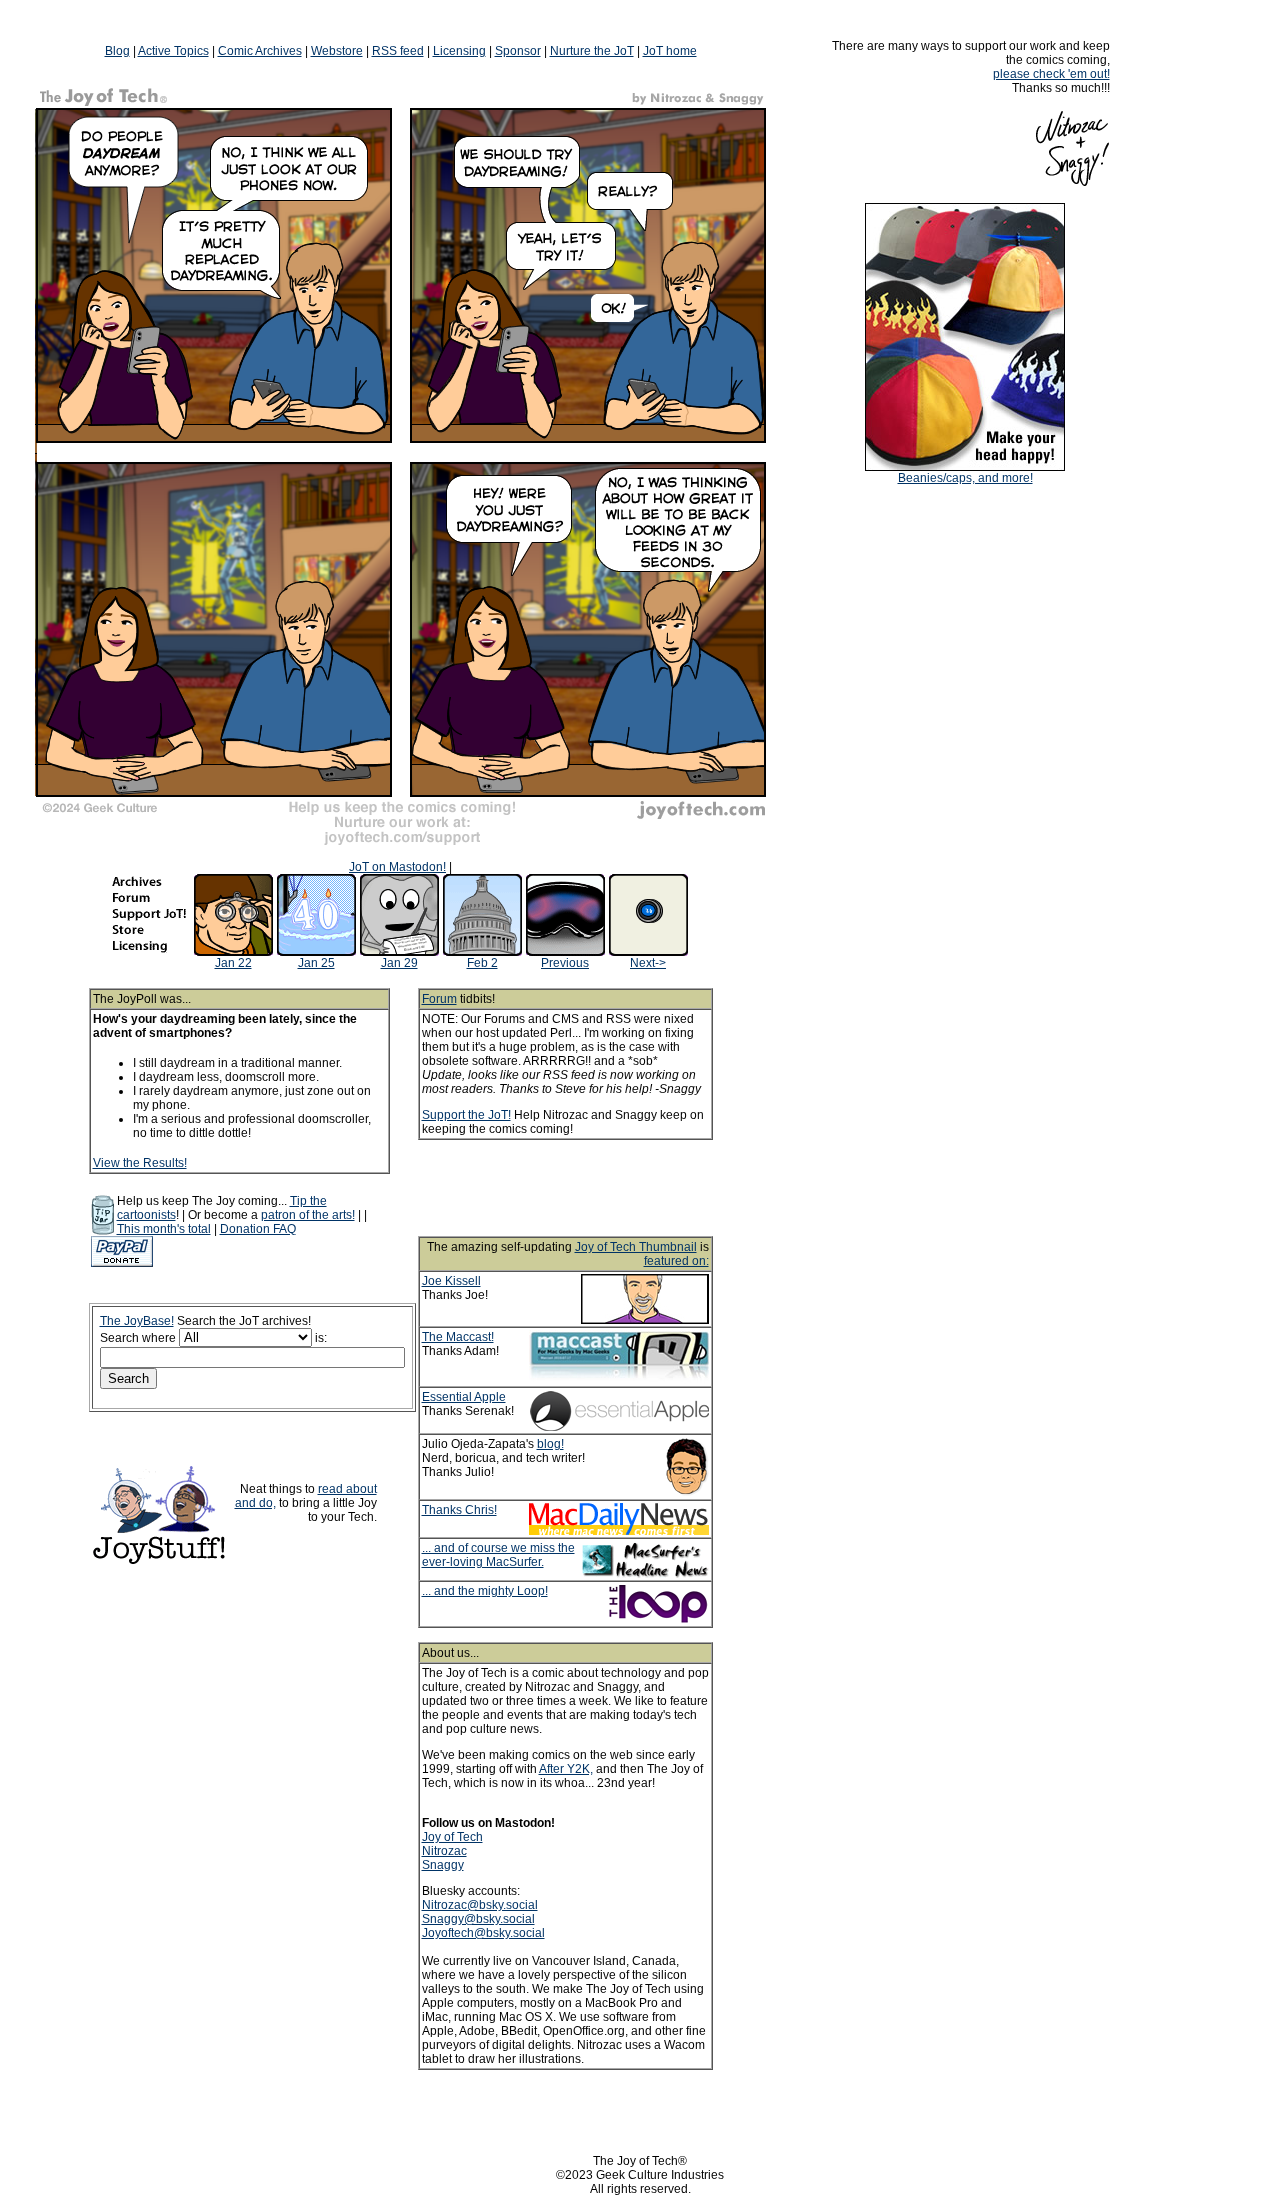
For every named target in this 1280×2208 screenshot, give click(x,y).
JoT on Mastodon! (397, 867)
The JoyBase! (137, 1321)
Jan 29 (399, 963)
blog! (550, 1444)
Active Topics (173, 51)
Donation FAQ (258, 1229)
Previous (565, 963)
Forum (439, 999)
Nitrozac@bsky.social (480, 1905)
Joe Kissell (451, 1281)
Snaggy (443, 1865)
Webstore (337, 51)
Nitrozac (444, 1851)
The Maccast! (458, 1337)
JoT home (670, 51)
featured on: (676, 1261)
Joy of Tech (452, 1837)
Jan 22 (233, 963)
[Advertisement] (592, 1188)
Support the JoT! (466, 1115)
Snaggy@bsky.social (478, 1919)
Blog (117, 51)
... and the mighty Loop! (485, 1591)
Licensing (459, 51)
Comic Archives (260, 51)
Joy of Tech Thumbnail (636, 1247)
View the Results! (140, 1163)
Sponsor (518, 51)
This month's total (164, 1229)
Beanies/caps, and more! (965, 478)
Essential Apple (464, 1397)
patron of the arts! (308, 1215)
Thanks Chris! (459, 1510)
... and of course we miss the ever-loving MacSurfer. (498, 1555)
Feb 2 (482, 963)
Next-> (648, 963)
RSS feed (398, 51)
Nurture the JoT (592, 51)
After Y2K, (566, 1769)
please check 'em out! (1051, 74)
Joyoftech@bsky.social (483, 1933)
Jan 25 (316, 963)
